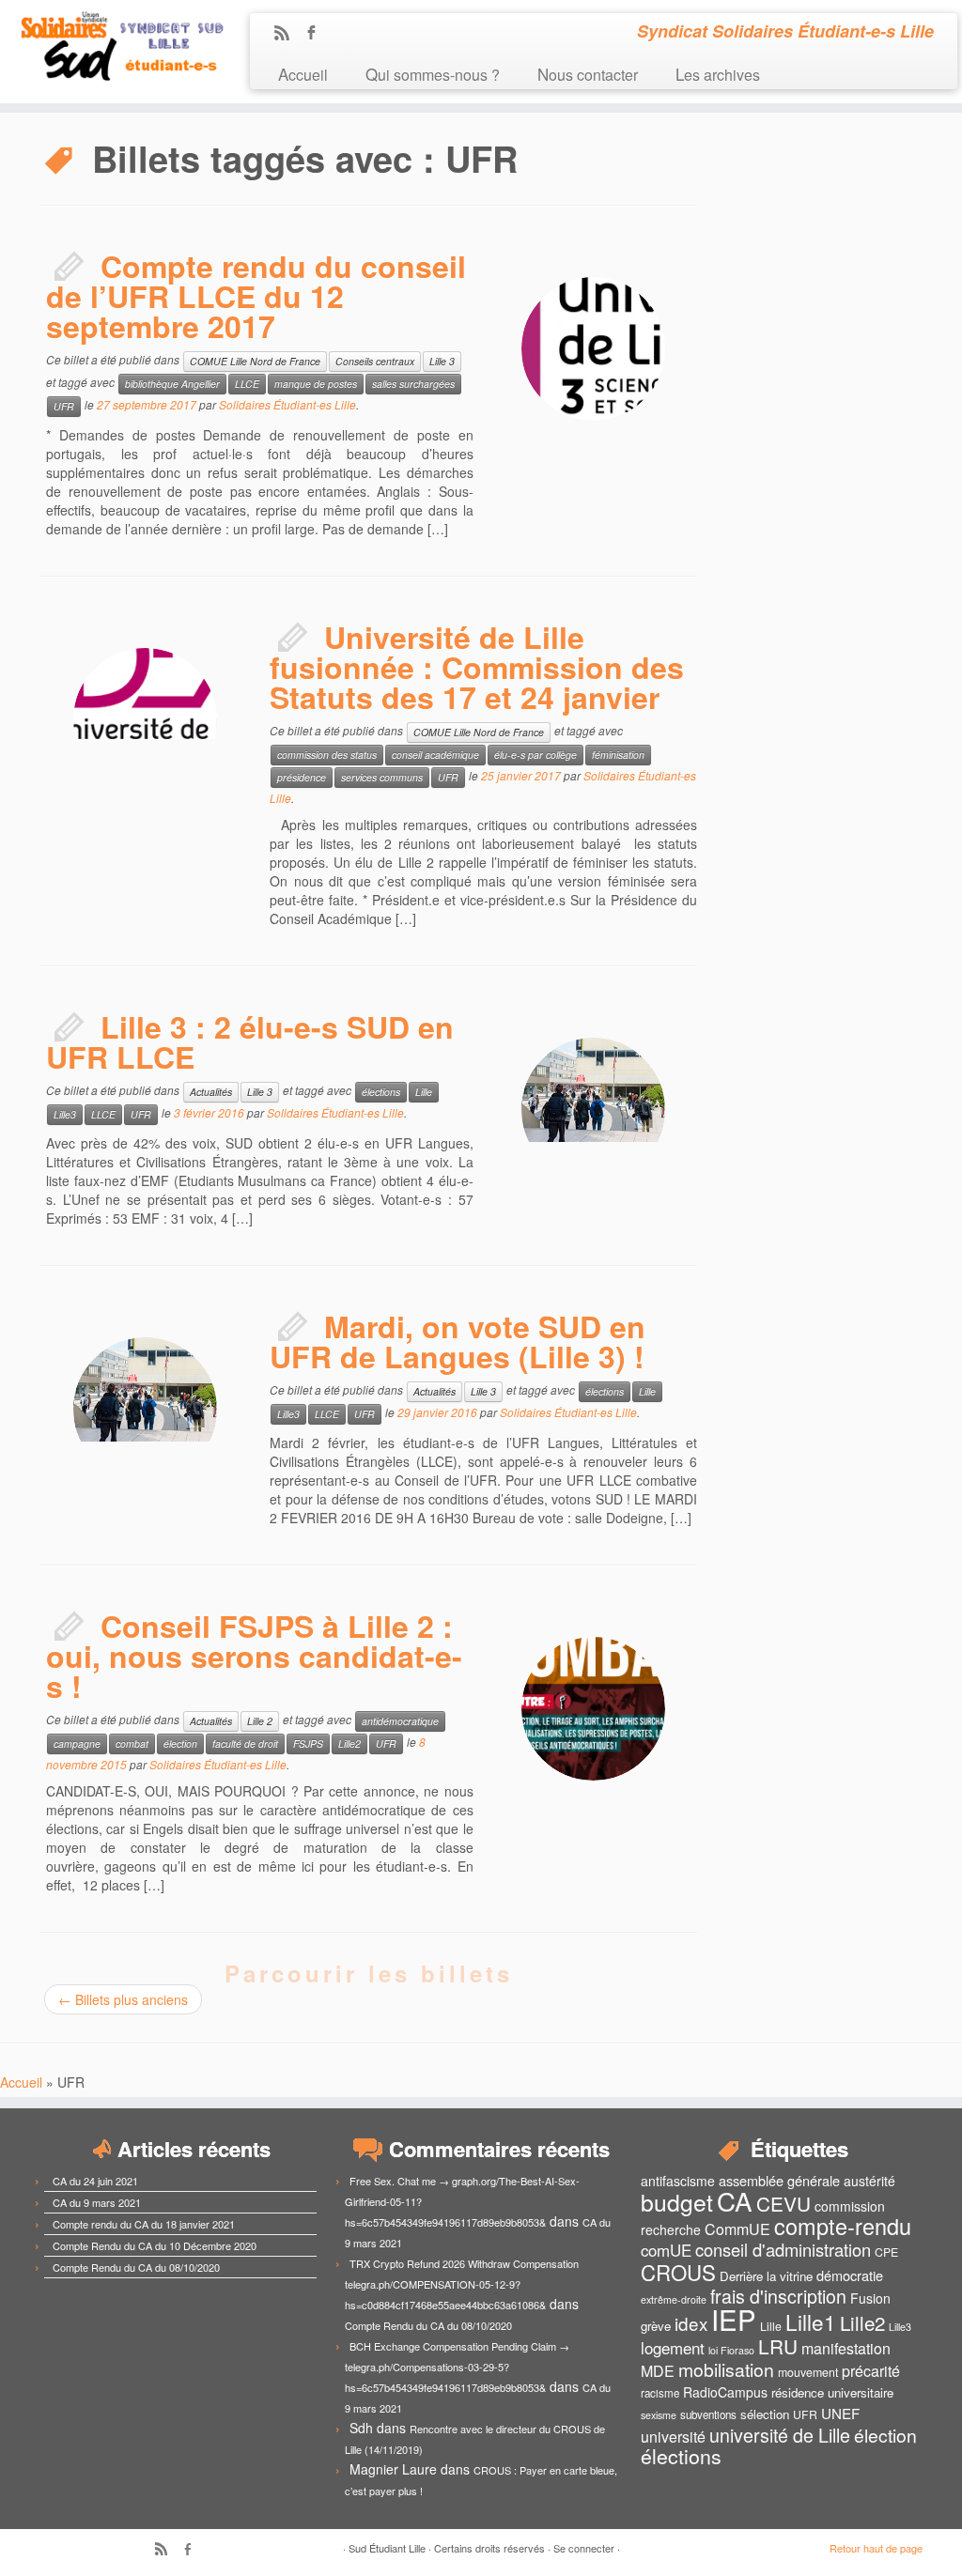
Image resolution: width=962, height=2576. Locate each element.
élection (180, 1743)
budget (677, 2202)
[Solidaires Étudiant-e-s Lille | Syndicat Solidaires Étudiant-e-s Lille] (113, 47)
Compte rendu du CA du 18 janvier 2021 (144, 2224)
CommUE (737, 2229)
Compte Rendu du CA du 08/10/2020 (136, 2267)
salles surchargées (413, 384)
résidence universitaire (832, 2392)
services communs (382, 777)
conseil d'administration (783, 2249)
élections (381, 1092)
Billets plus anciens (123, 1999)
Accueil (303, 74)
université (673, 2437)
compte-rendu (843, 2226)
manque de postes (316, 384)
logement (673, 2348)
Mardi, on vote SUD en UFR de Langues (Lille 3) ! (458, 1341)
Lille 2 (260, 1721)
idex (691, 2323)
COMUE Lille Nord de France (255, 361)
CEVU (784, 2203)
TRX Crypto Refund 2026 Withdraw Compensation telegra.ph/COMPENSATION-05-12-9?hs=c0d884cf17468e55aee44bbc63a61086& (462, 2284)
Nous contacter (588, 74)
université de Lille (780, 2435)
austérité (869, 2181)
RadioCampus (725, 2392)
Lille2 (349, 1743)
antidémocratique (400, 1721)
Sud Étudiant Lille (387, 2548)
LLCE (247, 384)
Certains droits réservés (489, 2548)
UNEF (840, 2413)
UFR (64, 406)
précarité (871, 2371)
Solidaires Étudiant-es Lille (287, 404)
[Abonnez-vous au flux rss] (288, 34)
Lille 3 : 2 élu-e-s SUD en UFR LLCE (250, 1041)
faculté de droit (245, 1743)
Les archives (718, 74)
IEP (734, 2319)
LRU (778, 2346)
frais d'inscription (778, 2296)
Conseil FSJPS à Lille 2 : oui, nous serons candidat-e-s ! (254, 1656)
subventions (708, 2414)
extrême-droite (674, 2299)
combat (132, 1743)
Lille (424, 1092)
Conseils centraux (375, 361)
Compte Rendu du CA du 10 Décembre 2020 (155, 2245)
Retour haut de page (876, 2548)
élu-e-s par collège (535, 755)
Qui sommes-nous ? (433, 74)
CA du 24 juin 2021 (95, 2181)
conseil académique (435, 755)
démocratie (850, 2275)
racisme (660, 2393)
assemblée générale (779, 2180)
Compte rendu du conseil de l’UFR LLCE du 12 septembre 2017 (256, 296)
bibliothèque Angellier (172, 384)
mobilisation (726, 2369)
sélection (765, 2414)
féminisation (618, 755)
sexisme (659, 2415)
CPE (886, 2252)
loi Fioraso (731, 2350)
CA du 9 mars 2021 (97, 2202)
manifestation (846, 2348)
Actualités (211, 1092)
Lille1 (811, 2321)
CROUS (678, 2272)
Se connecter (584, 2548)
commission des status (327, 755)
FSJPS (308, 1743)
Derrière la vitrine (766, 2276)
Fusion (870, 2298)
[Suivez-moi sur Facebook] (317, 34)
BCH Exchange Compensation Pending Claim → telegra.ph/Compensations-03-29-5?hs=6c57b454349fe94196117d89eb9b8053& (457, 2367)
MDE (658, 2371)
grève (656, 2326)
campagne (77, 1743)
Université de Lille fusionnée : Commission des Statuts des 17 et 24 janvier (477, 667)
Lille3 (65, 1114)
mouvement (808, 2372)
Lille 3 (442, 361)
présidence (302, 777)
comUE (666, 2250)
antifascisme (678, 2181)
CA (735, 2200)
